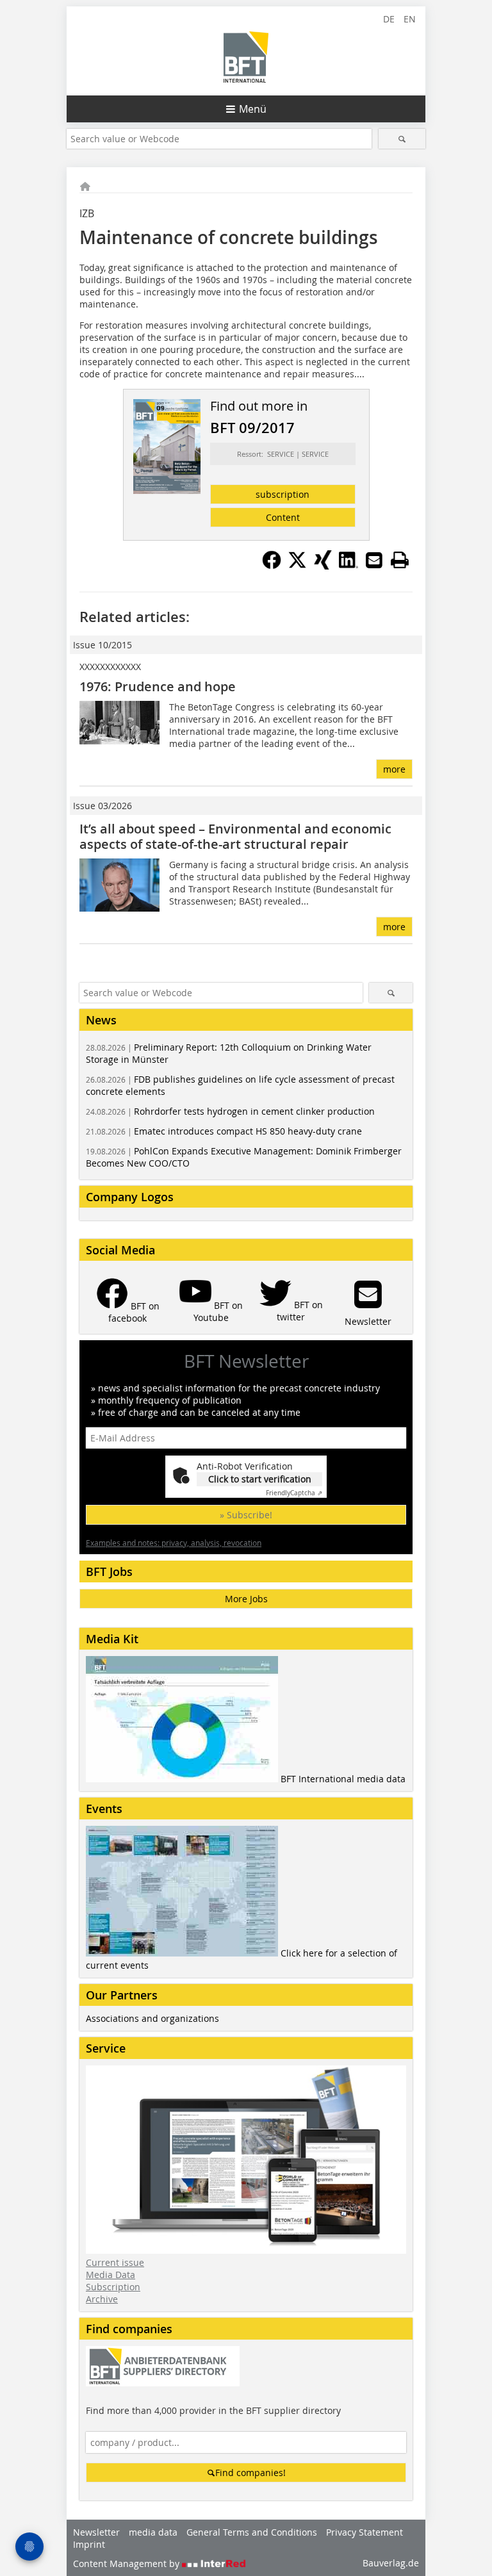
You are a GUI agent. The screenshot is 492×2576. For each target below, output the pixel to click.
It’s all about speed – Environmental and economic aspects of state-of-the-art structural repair (235, 836)
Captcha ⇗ (294, 1493)
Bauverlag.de (391, 2563)
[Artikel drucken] (400, 560)
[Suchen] (402, 139)
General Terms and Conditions (252, 2532)
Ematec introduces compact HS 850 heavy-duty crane (224, 1131)
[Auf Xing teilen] (323, 566)
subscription (283, 494)
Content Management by (127, 2564)
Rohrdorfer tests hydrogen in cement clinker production (230, 1111)
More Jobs (246, 1599)
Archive (102, 2299)
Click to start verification (260, 1479)
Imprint (89, 2544)
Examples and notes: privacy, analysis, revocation (174, 1543)
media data (153, 2532)
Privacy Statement (365, 2532)
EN (410, 19)
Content (283, 517)
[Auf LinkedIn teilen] (348, 566)
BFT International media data (343, 1779)
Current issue (115, 2262)
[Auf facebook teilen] (272, 566)
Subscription (113, 2287)
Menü (253, 109)
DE (389, 19)
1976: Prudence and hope (158, 686)
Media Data (111, 2275)
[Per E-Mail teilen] (374, 560)
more (394, 769)
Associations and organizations (152, 2018)
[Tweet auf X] (297, 566)
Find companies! (250, 2473)
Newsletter (96, 2532)
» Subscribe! (246, 1515)
